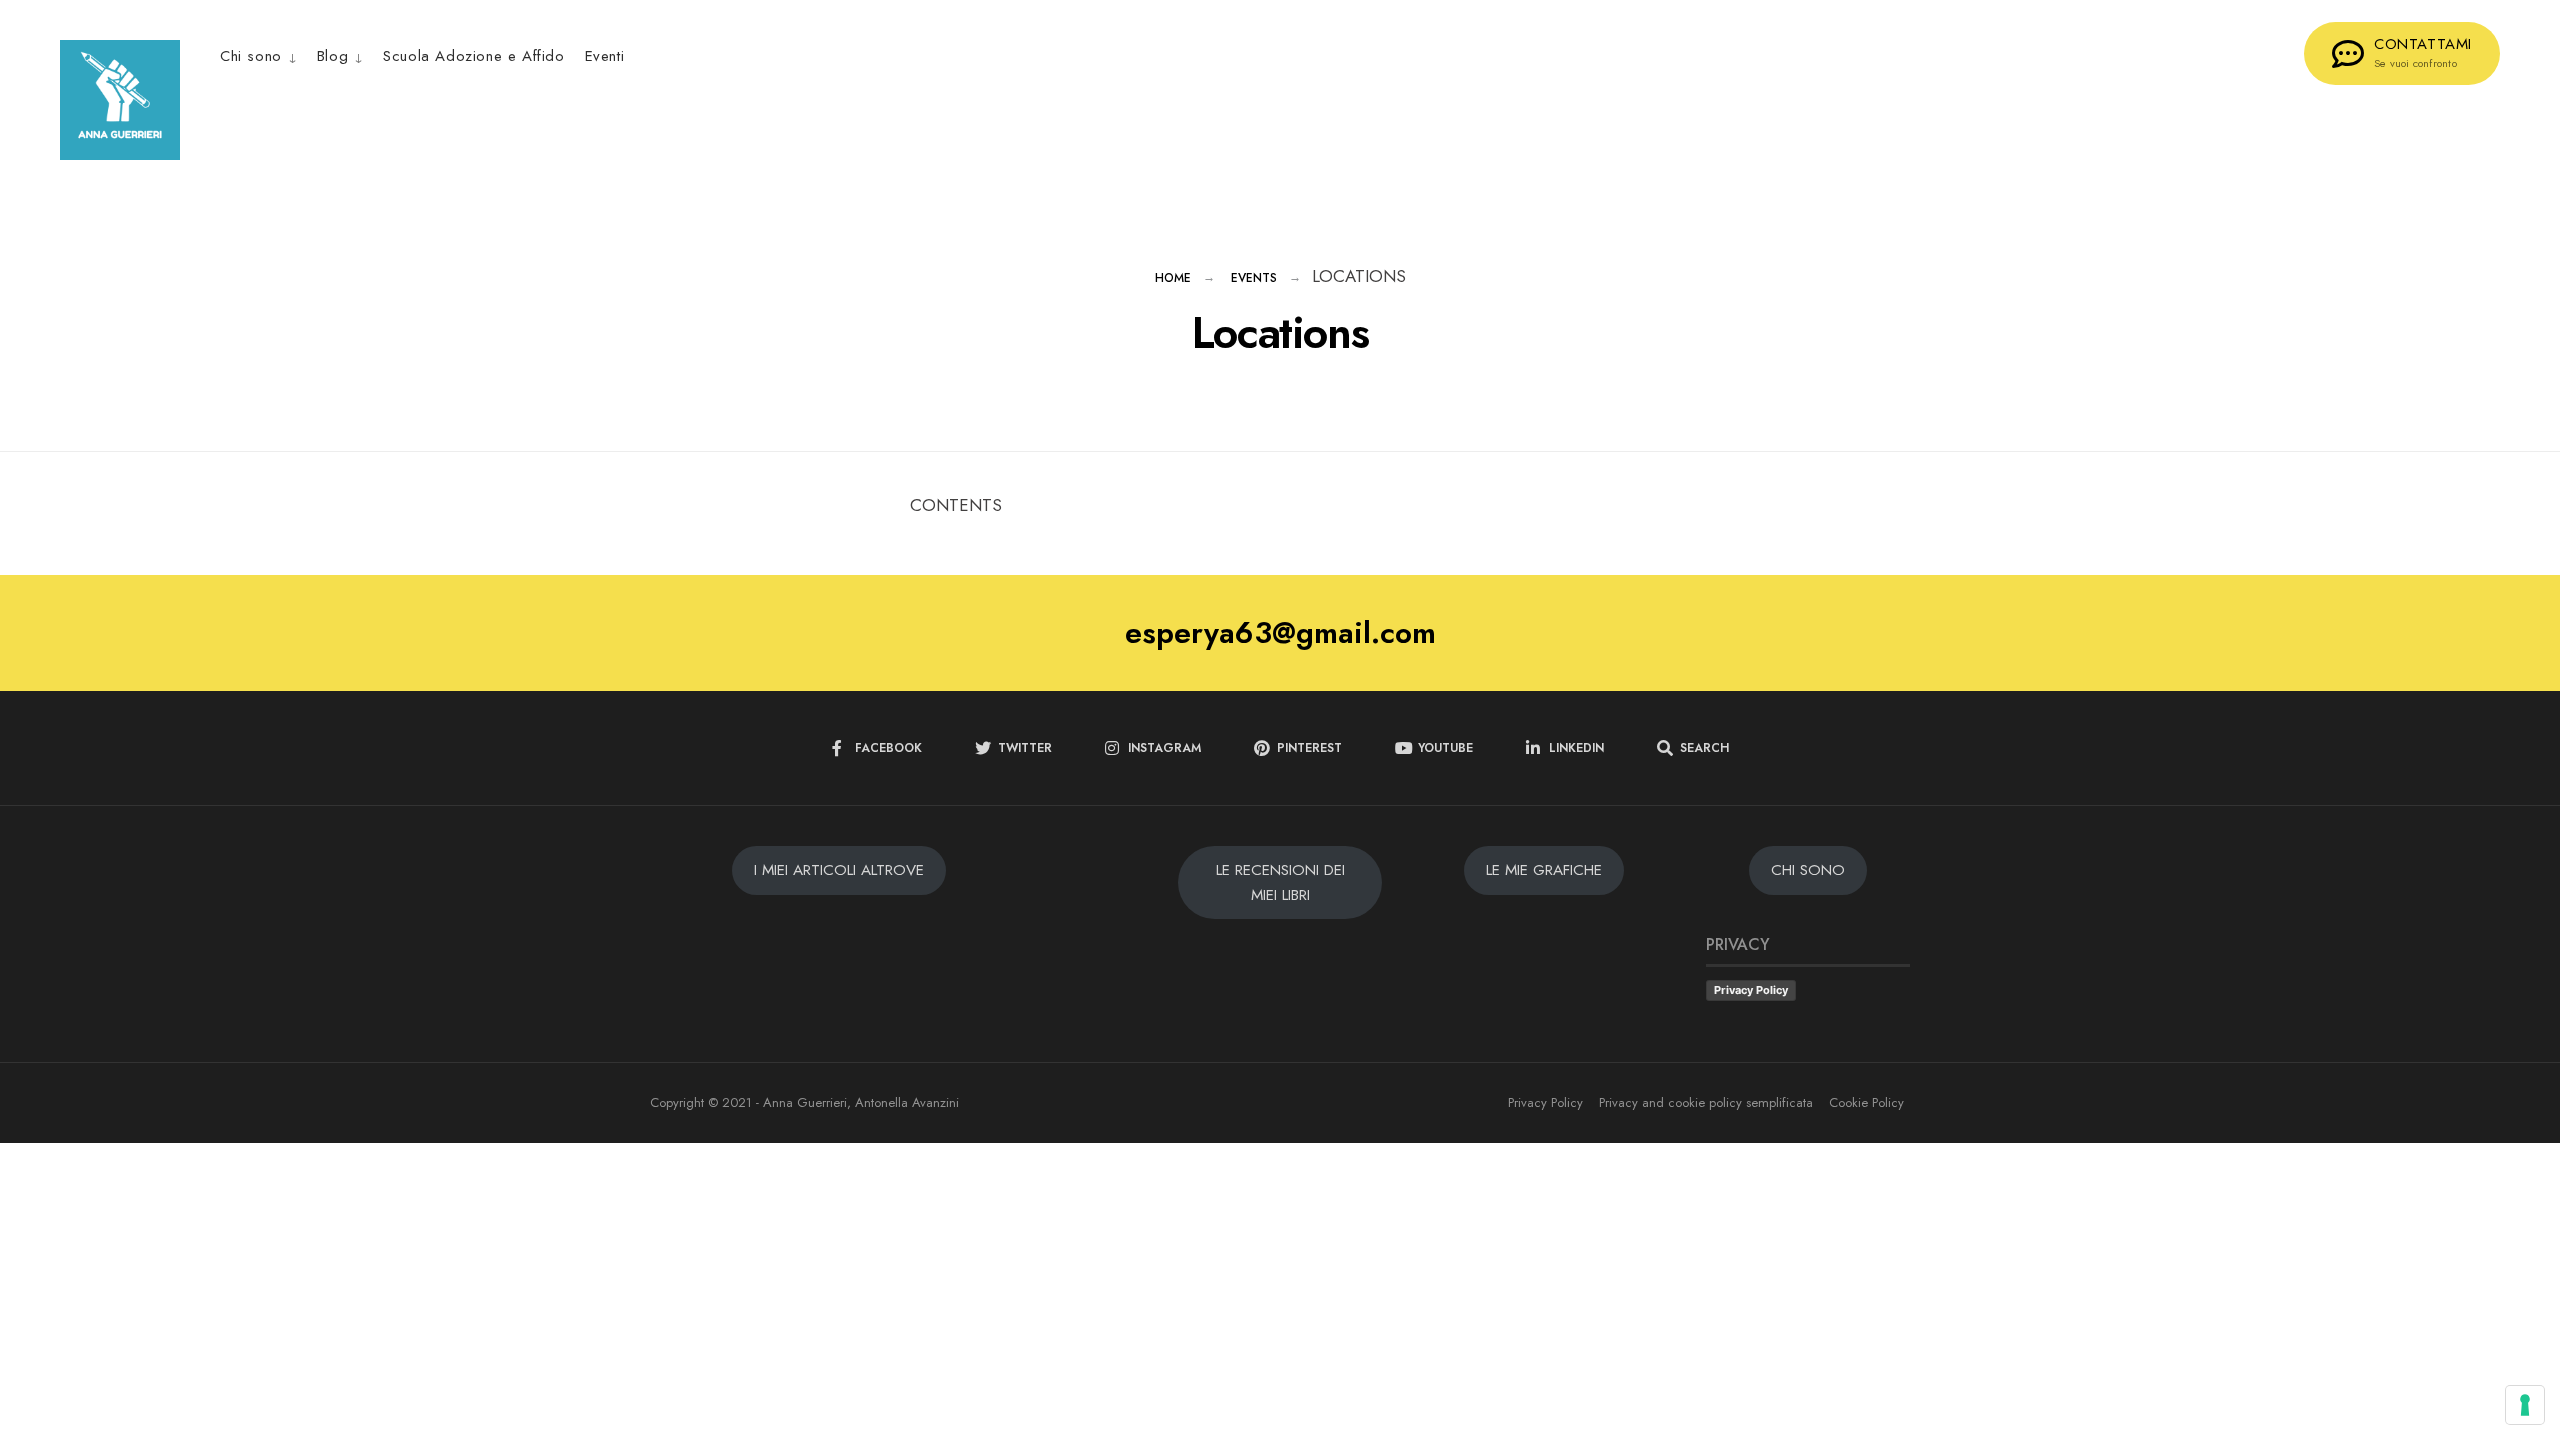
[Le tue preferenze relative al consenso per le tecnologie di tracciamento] (2525, 1405)
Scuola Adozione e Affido (473, 56)
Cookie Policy (1866, 1102)
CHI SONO (1808, 870)
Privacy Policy (1751, 990)
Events (1254, 278)
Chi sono (251, 56)
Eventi (605, 56)
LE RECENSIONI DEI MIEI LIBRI (1280, 882)
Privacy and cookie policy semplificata (1706, 1102)
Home (1173, 278)
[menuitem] (263, 55)
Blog (332, 56)
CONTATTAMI (2423, 52)
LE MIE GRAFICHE (1544, 870)
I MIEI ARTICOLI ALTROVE (839, 870)
